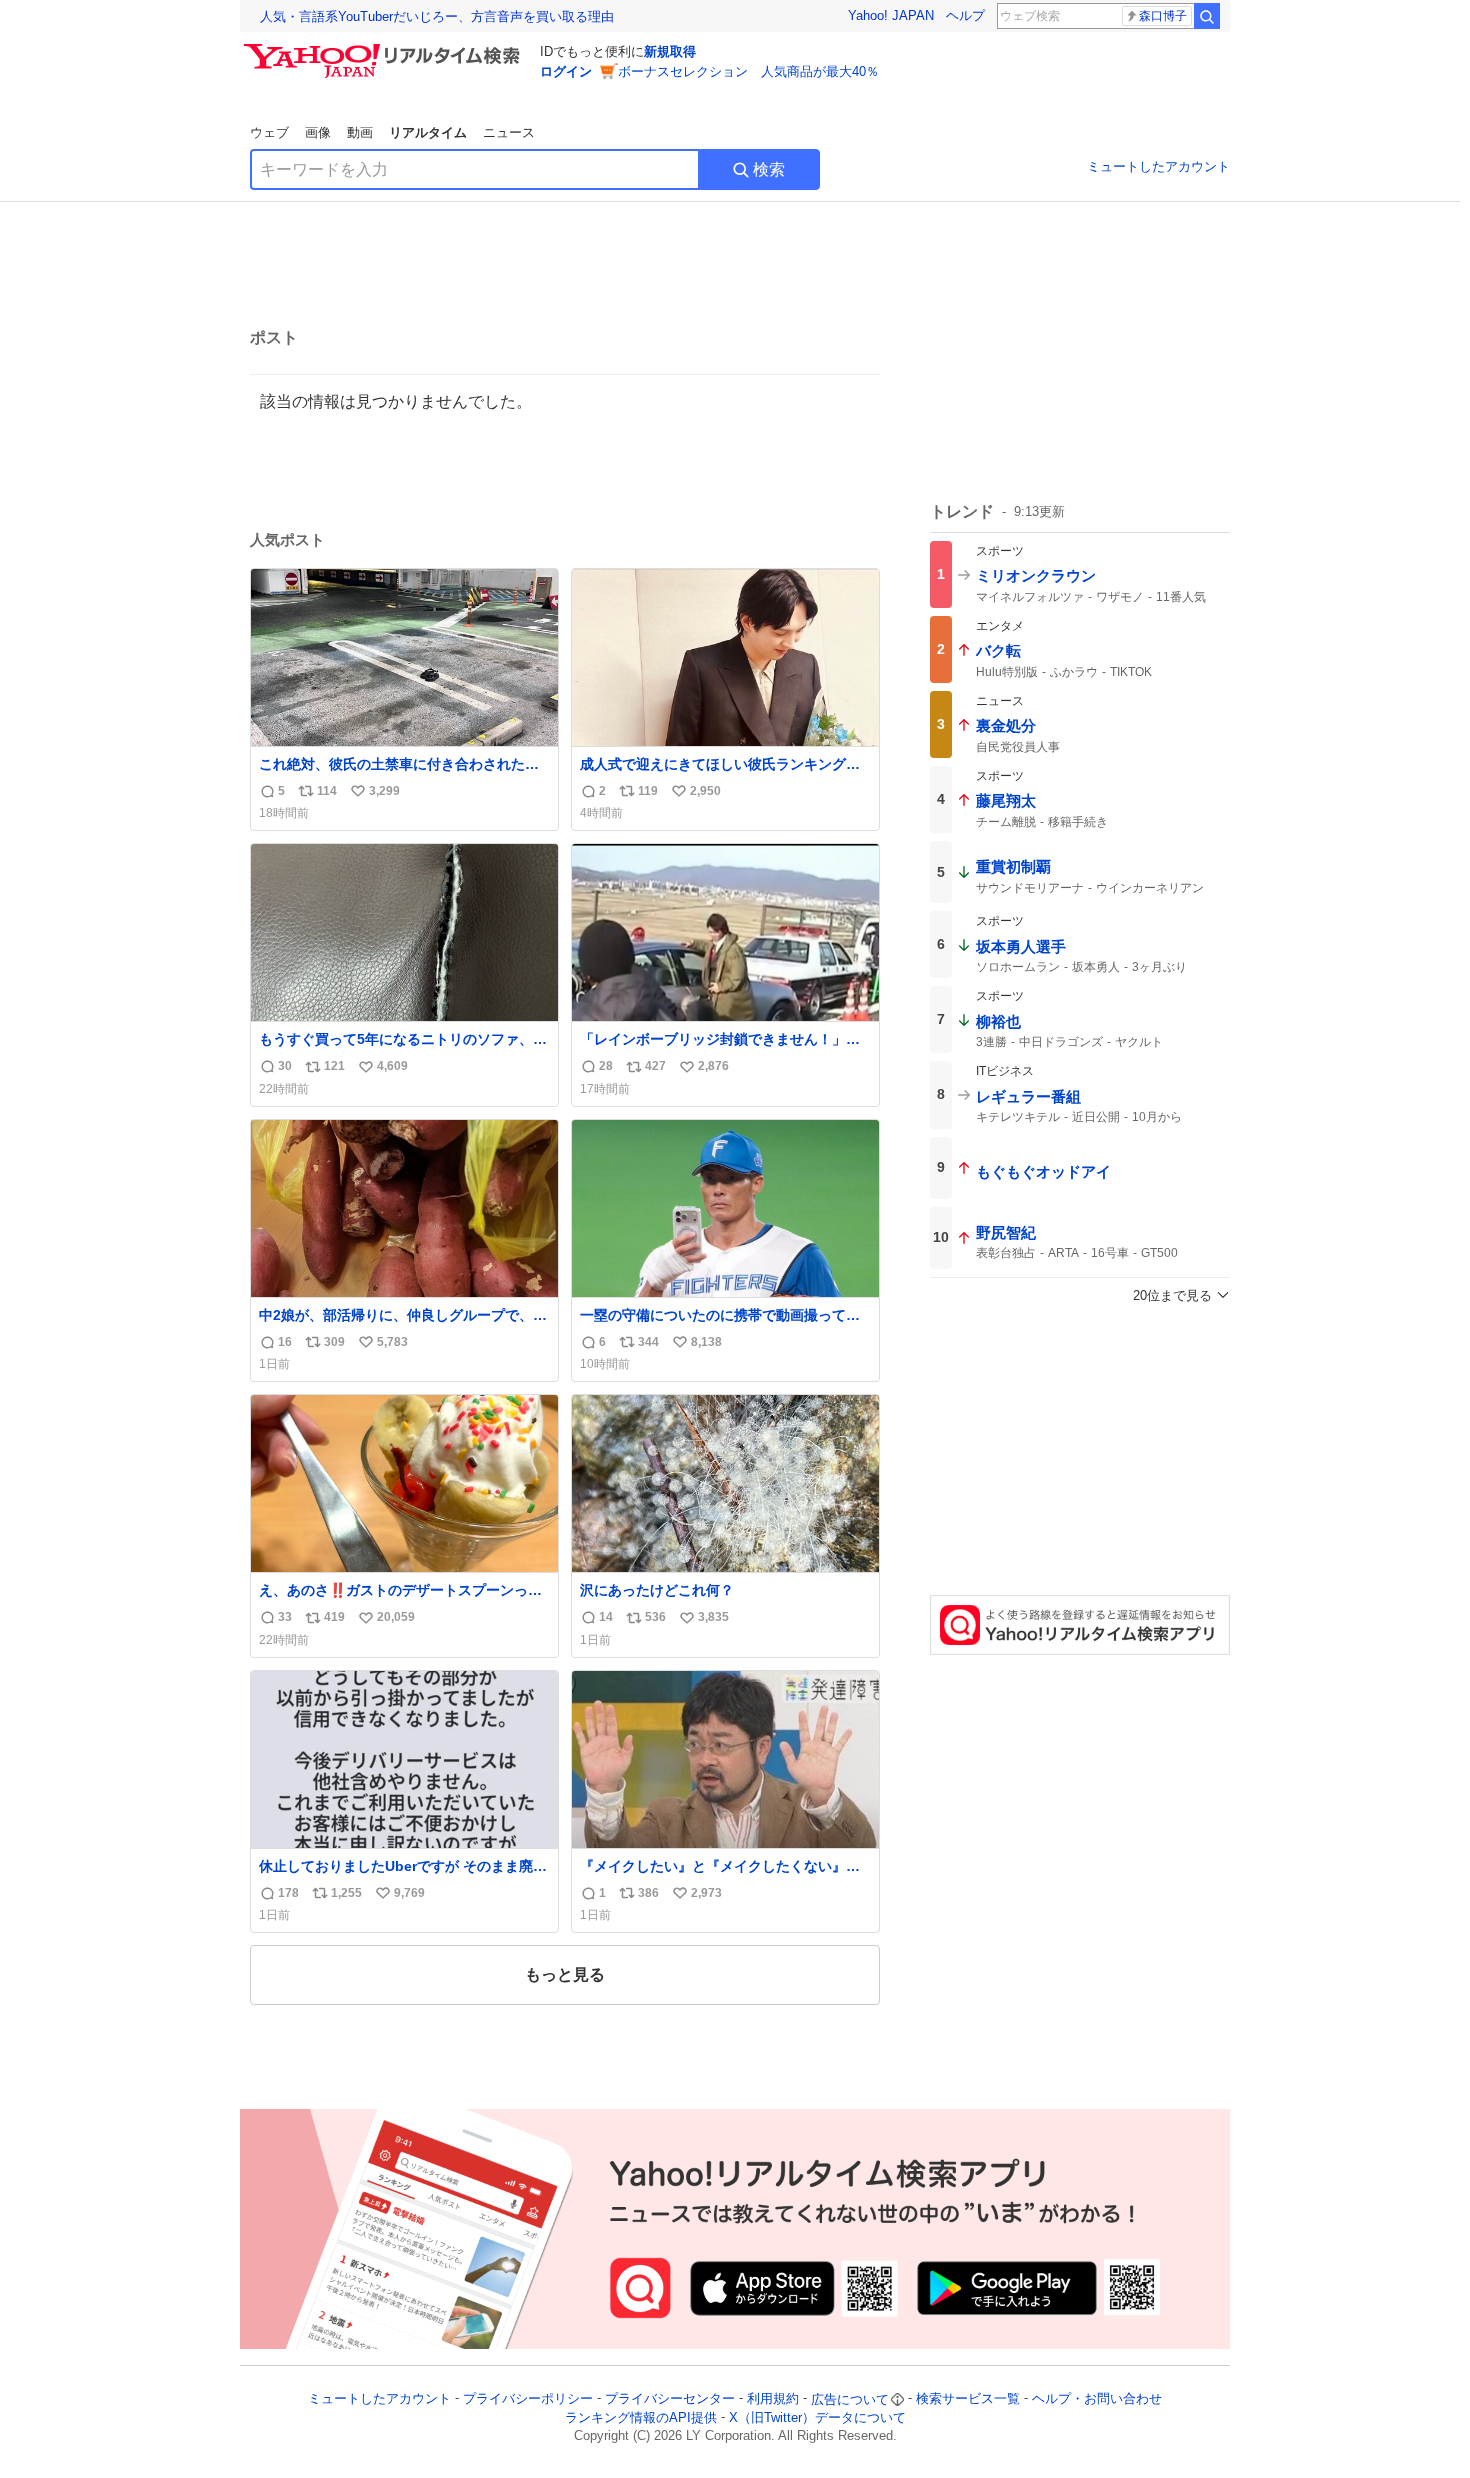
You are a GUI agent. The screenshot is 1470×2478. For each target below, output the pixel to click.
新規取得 (670, 51)
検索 (769, 169)
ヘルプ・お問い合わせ (1097, 2399)
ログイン (566, 71)
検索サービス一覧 (968, 2399)
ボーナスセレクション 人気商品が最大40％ (748, 71)
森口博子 (1163, 16)
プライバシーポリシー (528, 2399)
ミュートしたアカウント (1158, 166)
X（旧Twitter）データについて (817, 2417)
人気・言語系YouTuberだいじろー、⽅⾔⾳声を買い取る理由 (437, 16)
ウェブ (269, 132)
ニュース (509, 132)
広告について (850, 2399)
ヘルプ (965, 15)
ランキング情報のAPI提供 (641, 2417)
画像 (318, 132)
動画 (360, 132)
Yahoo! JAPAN (891, 15)
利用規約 (773, 2399)
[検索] (1207, 16)
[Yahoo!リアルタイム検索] (385, 49)
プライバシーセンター (670, 2399)
